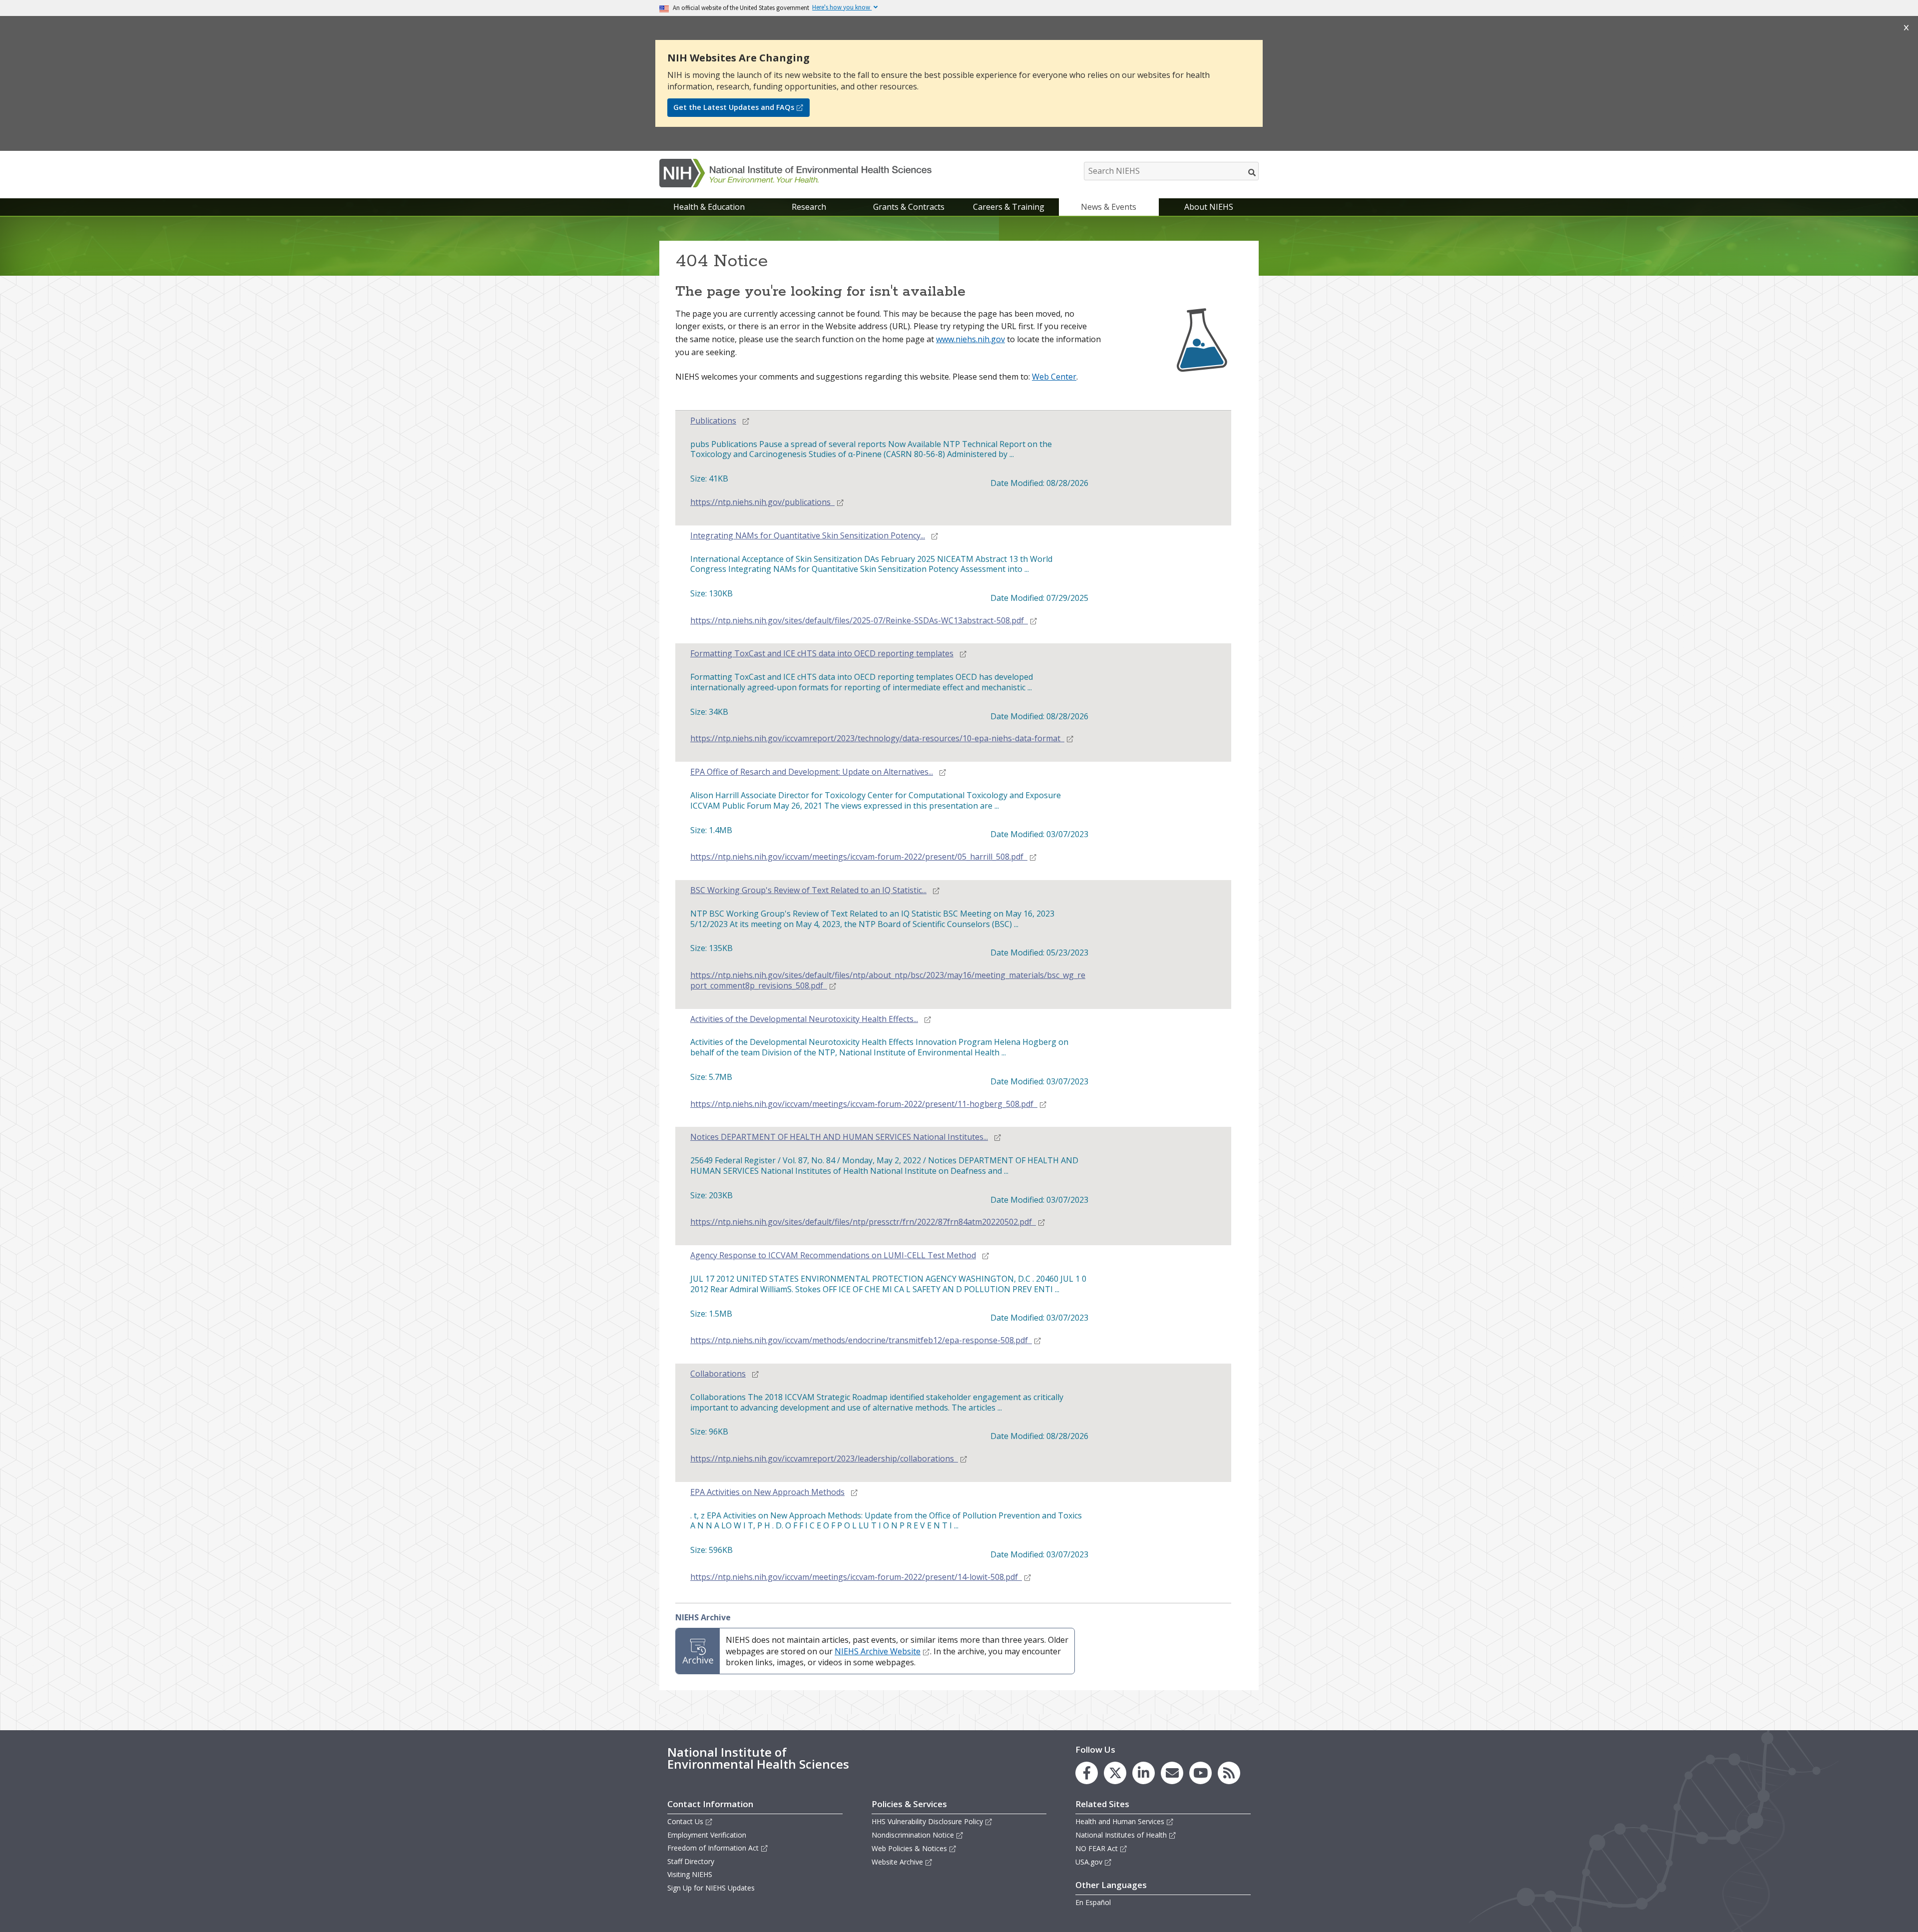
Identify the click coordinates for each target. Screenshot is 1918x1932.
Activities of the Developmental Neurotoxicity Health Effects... (804, 1019)
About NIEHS (1209, 207)
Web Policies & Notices (909, 1848)
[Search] (1252, 172)
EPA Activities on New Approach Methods (767, 1492)
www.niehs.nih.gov (970, 339)
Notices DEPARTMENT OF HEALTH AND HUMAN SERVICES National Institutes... (839, 1137)
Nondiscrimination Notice (913, 1835)
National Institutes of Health (1121, 1835)
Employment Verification (707, 1835)
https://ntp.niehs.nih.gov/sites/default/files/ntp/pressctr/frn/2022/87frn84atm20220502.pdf (861, 1222)
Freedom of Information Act (713, 1848)
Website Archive (897, 1862)
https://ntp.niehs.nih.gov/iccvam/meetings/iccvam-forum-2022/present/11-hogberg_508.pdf (862, 1104)
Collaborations (718, 1374)
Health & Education (709, 207)
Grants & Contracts (909, 207)
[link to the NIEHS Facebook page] (1087, 1773)
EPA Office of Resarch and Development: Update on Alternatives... (812, 772)
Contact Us (685, 1821)
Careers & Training (1009, 207)
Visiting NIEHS (690, 1874)
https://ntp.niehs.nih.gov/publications (760, 502)
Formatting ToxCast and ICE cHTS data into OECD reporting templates (822, 654)
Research (809, 207)
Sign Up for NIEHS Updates (711, 1888)
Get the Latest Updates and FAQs (734, 107)
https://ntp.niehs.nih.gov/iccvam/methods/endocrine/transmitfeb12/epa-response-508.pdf (859, 1340)
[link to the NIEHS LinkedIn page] (1144, 1773)
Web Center (1054, 377)
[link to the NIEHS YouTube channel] (1200, 1773)
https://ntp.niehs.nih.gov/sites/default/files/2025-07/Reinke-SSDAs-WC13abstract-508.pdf (857, 621)
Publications (713, 421)
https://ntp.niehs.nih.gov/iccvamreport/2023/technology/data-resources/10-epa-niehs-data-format (875, 738)
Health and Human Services (1120, 1821)
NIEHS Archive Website (878, 1651)
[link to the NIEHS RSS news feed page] (1229, 1773)
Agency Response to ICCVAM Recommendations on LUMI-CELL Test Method (833, 1255)
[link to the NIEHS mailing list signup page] (1172, 1773)
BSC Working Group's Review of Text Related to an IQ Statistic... (808, 890)
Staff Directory (691, 1861)
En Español (1093, 1902)
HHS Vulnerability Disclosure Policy (927, 1821)
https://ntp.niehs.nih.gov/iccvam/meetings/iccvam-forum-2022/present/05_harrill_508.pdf (857, 857)
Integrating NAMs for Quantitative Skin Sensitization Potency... (808, 536)
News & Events (1109, 207)
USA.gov (1089, 1862)
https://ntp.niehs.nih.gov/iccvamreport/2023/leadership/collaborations (822, 1459)
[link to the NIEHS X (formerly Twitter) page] (1115, 1773)
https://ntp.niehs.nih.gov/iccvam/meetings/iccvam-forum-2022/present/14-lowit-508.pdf (854, 1577)
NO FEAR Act (1097, 1848)
